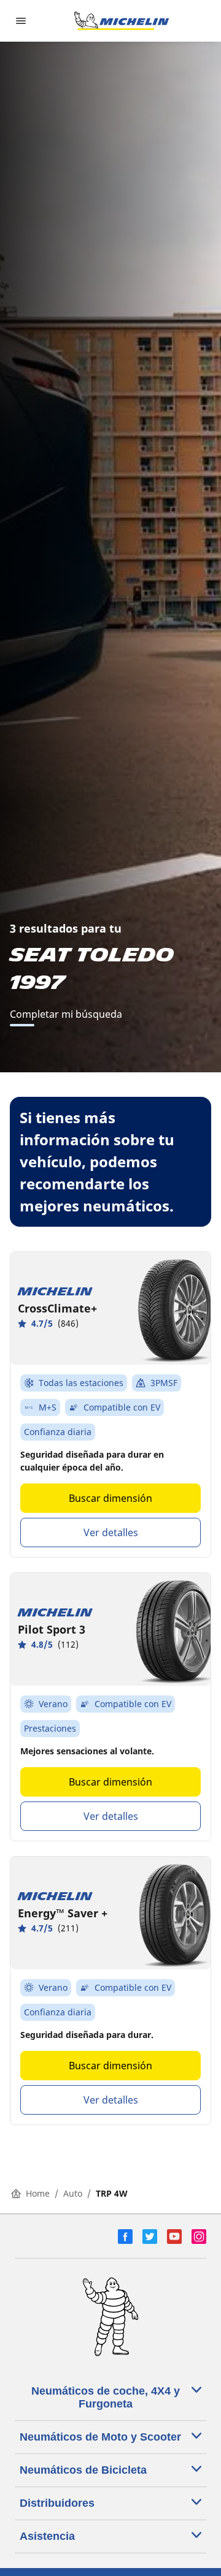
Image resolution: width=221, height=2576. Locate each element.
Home (38, 2193)
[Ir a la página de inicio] (122, 21)
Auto (73, 2193)
